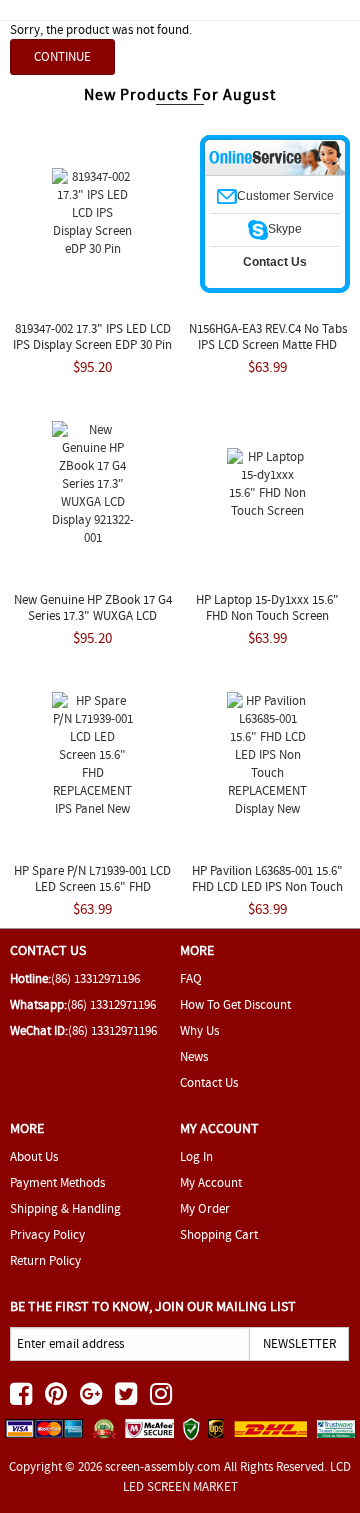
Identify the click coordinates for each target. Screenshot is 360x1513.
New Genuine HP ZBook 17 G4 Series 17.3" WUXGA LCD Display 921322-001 (93, 615)
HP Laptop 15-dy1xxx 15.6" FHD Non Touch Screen (267, 607)
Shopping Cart (219, 1234)
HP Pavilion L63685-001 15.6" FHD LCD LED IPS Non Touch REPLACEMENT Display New (267, 886)
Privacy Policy (47, 1234)
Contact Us (209, 1082)
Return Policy (45, 1260)
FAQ (191, 978)
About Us (34, 1156)
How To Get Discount (235, 1004)
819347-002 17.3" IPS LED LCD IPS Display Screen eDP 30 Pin (92, 336)
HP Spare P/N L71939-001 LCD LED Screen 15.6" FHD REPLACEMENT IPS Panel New (92, 886)
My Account (211, 1182)
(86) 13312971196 (95, 978)
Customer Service (285, 196)
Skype (285, 229)
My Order (205, 1208)
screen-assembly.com (163, 1466)
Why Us (199, 1030)
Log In (196, 1156)
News (194, 1056)
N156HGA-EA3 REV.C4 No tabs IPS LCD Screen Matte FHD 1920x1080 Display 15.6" (268, 344)
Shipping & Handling (65, 1208)
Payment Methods (57, 1182)
